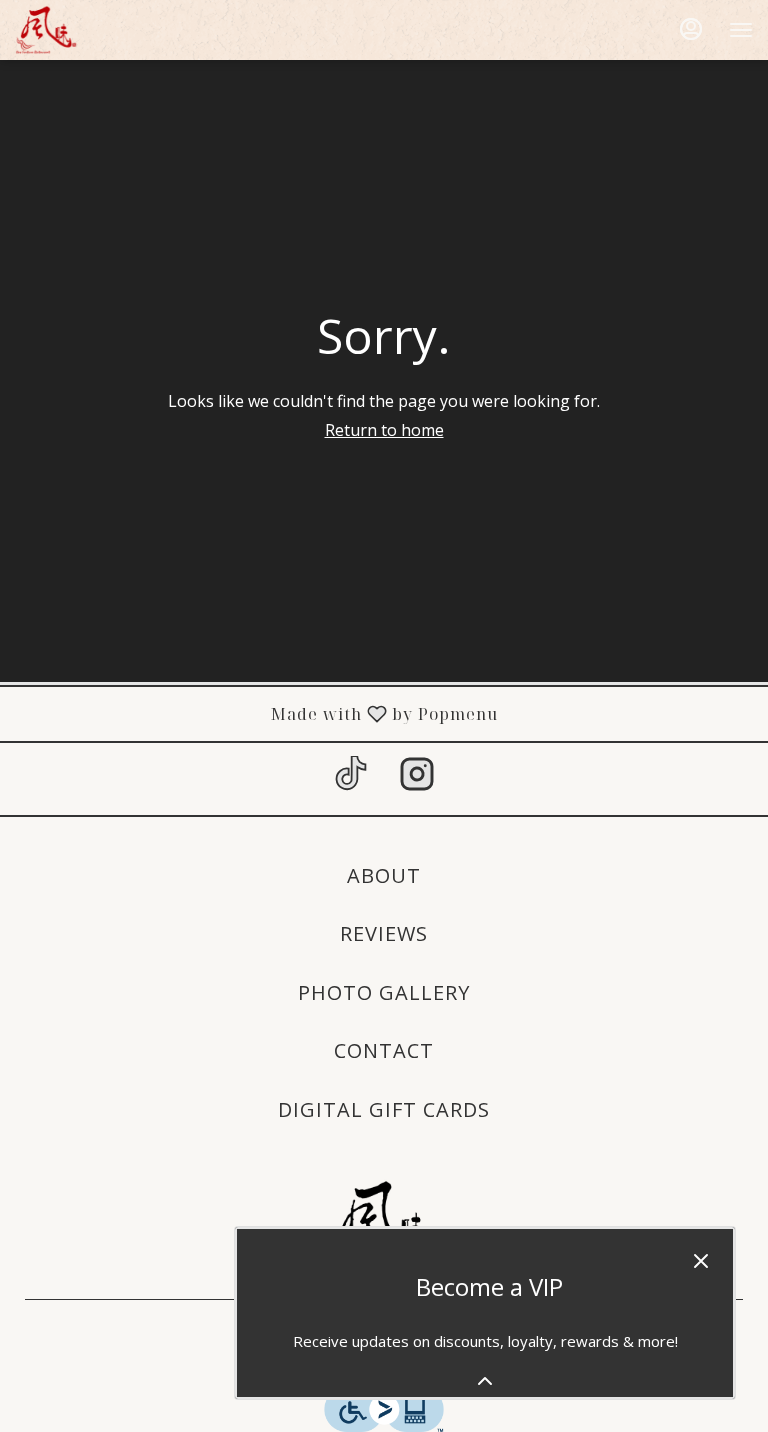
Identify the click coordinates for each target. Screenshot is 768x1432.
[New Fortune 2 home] (105, 30)
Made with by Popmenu (256, 713)
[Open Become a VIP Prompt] (485, 1381)
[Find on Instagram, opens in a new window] (417, 778)
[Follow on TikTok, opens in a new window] (351, 778)
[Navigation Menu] (741, 30)
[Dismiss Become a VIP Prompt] (701, 1261)
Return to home (384, 430)
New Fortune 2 (384, 1224)
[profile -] (691, 29)
